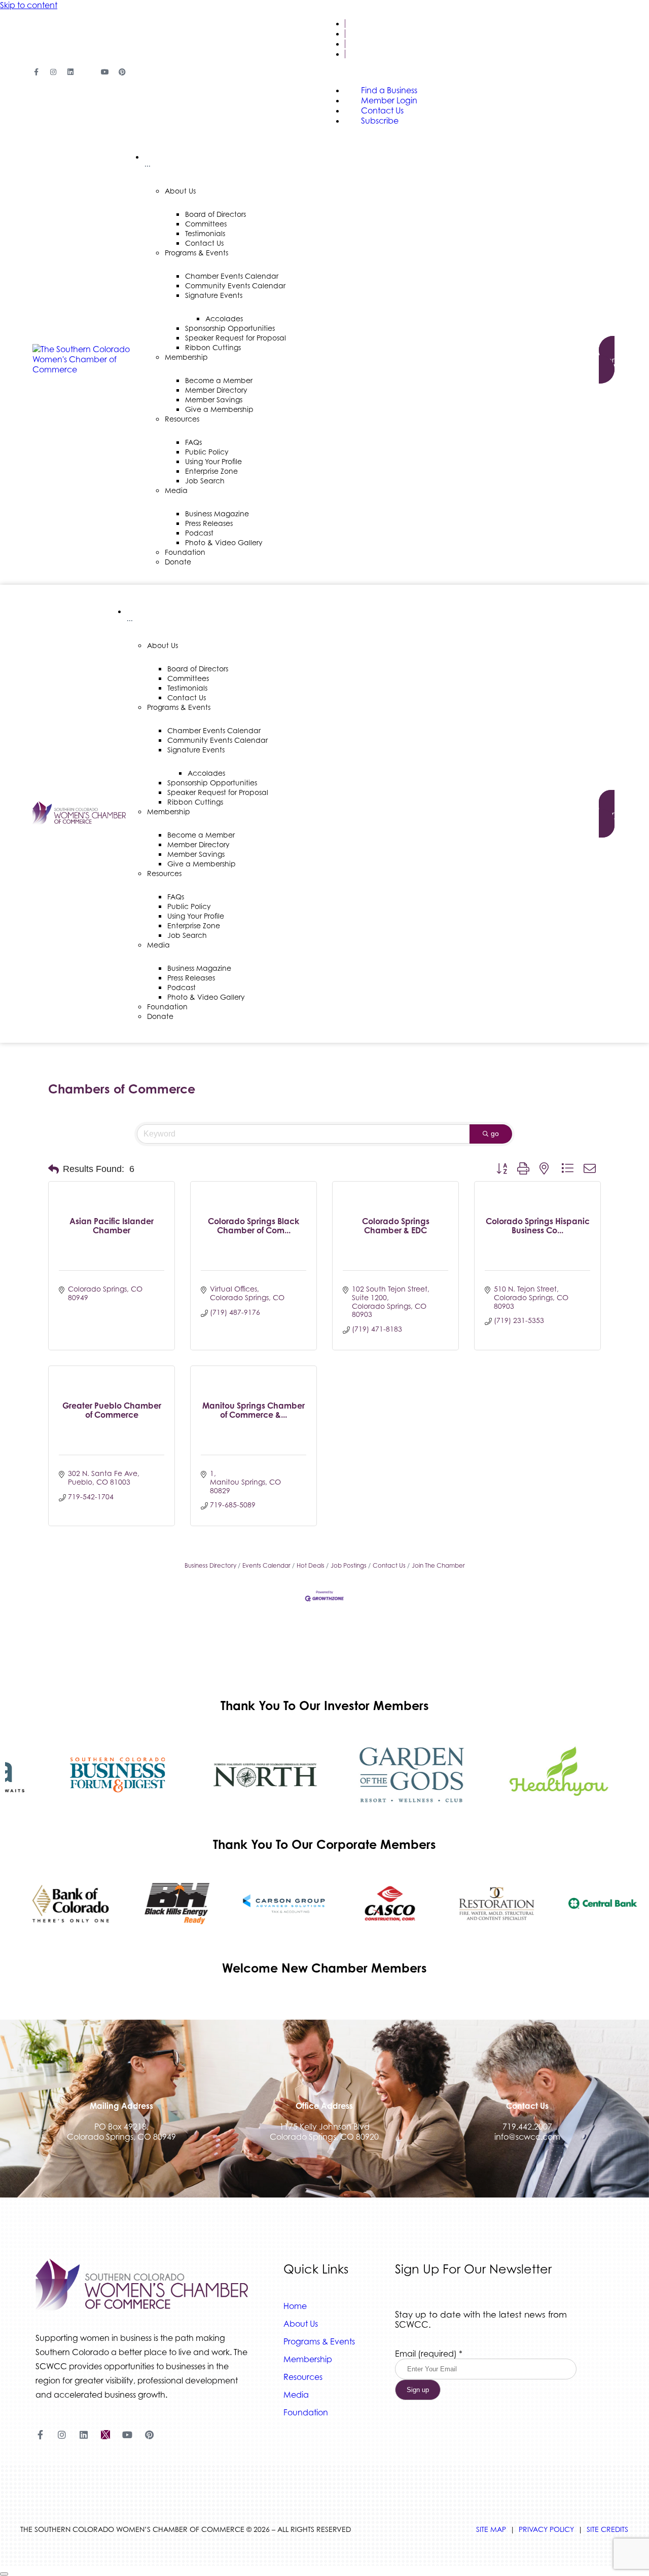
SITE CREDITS (607, 2529)
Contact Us (369, 44)
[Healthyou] (545, 1775)
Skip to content (29, 5)
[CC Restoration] (484, 1904)
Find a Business (376, 24)
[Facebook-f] (36, 72)
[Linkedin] (70, 72)
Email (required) (429, 2354)
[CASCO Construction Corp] (378, 1904)
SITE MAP (491, 2529)
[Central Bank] (591, 1904)
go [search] (495, 1133)
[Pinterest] (122, 72)
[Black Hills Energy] (165, 1904)
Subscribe (365, 54)
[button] (53, 1169)
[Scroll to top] (4, 2574)
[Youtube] (105, 72)
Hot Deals (311, 1565)
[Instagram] (53, 72)
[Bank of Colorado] (58, 1904)
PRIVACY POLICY (546, 2529)
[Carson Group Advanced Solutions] (271, 1904)
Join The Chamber (438, 1565)
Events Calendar (266, 1565)
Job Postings (349, 1565)
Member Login (375, 34)
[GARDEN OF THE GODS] (398, 1775)
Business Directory (210, 1565)
